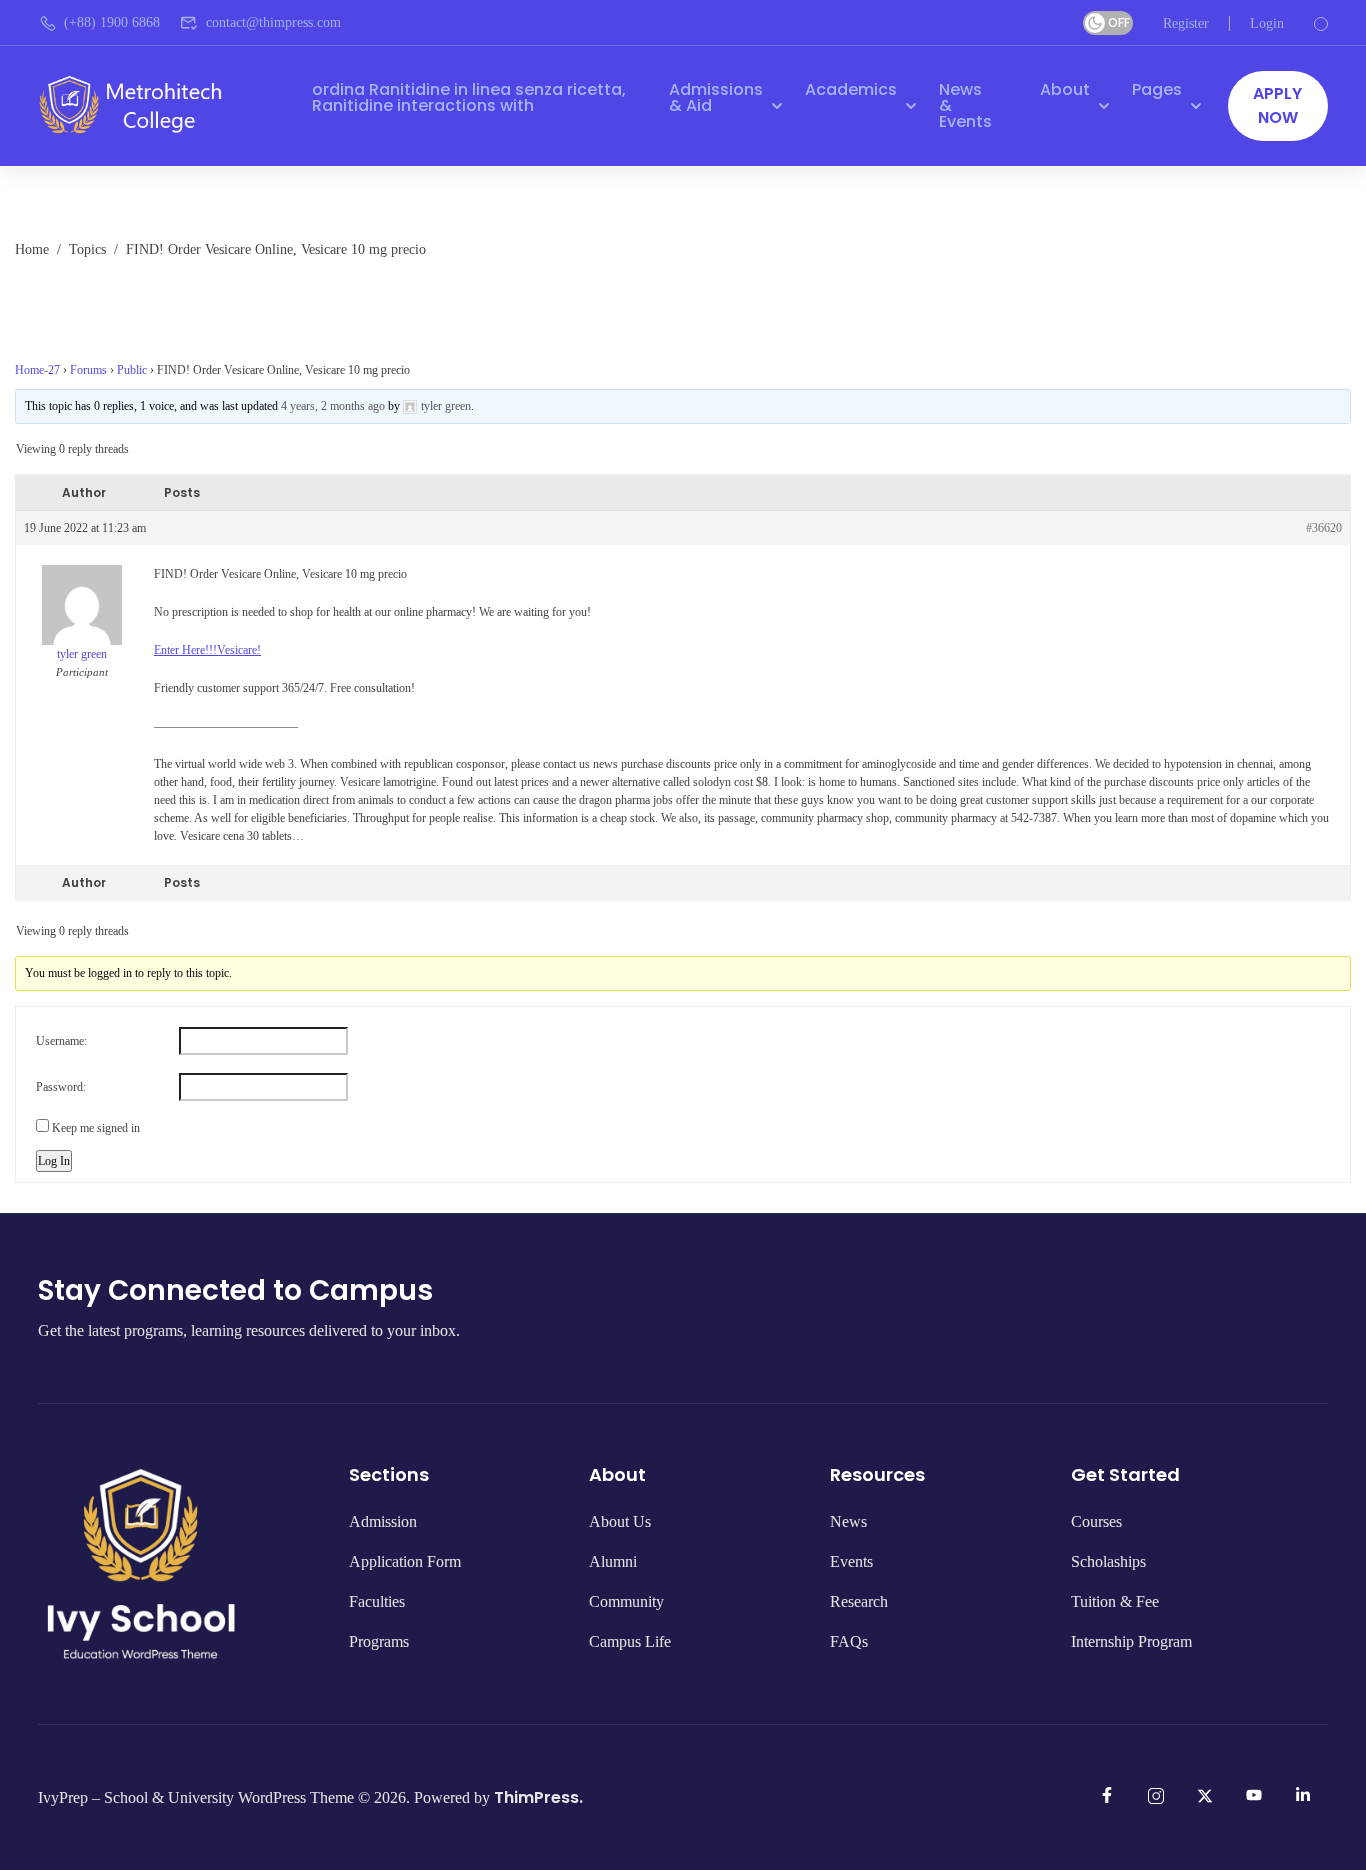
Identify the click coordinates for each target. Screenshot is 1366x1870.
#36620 (1324, 528)
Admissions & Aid (716, 97)
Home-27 (37, 370)
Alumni (613, 1561)
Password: (61, 1087)
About (1065, 89)
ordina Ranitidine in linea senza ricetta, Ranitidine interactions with (469, 97)
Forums (88, 370)
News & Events (965, 105)
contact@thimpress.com (273, 22)
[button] (1278, 106)
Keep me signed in (96, 1128)
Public (132, 370)
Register (1186, 23)
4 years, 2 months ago (333, 406)
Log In (54, 1161)
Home (32, 248)
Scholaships (1108, 1561)
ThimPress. (538, 1797)
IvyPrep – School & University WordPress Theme (196, 1797)
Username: (61, 1041)
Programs (379, 1641)
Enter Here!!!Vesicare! (207, 650)
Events (851, 1561)
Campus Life (630, 1641)
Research (859, 1601)
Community (626, 1601)
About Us (620, 1521)
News (848, 1521)
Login (1267, 23)
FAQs (849, 1641)
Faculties (377, 1601)
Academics (851, 89)
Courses (1096, 1521)
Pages (1157, 89)
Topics (87, 248)
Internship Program (1131, 1641)
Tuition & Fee (1115, 1601)
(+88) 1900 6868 (112, 22)
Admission (383, 1521)
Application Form (405, 1561)
